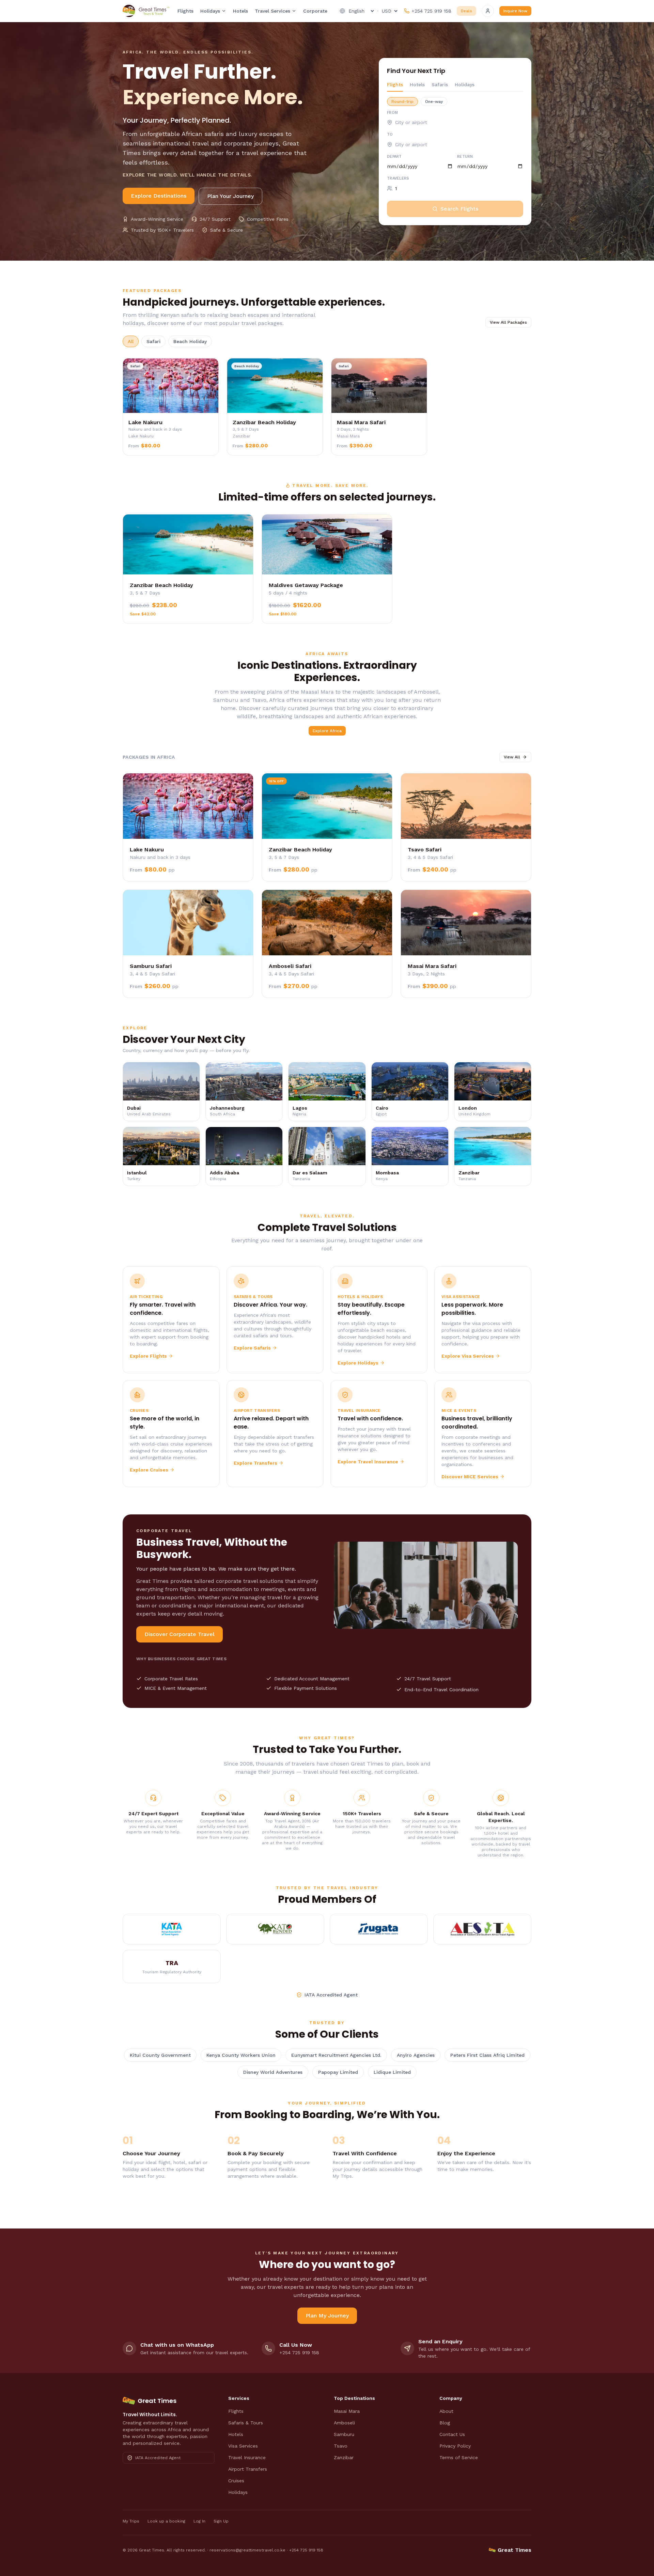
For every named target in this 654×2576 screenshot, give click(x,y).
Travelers (398, 178)
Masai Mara (347, 2411)
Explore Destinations (159, 196)
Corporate (315, 11)
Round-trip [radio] (402, 102)
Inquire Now (515, 11)
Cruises (236, 2481)
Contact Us (452, 2434)
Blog (445, 2423)
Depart (394, 157)
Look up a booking (166, 2521)
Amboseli (344, 2423)
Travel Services (272, 11)
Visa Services (243, 2446)
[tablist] (455, 86)
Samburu (344, 2434)
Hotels (240, 11)
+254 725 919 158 (306, 2550)
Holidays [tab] (465, 84)
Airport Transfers (248, 2469)
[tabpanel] (455, 154)
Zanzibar (344, 2457)
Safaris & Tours (246, 2423)
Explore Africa (327, 731)
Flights (185, 11)
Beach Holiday (190, 341)
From (392, 113)
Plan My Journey (327, 2316)
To (390, 134)
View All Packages (508, 322)
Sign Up (221, 2521)
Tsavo (341, 2446)
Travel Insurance (247, 2457)
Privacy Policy (455, 2446)
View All (512, 757)
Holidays (210, 11)
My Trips (131, 2521)
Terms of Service (459, 2457)
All (131, 341)
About (446, 2411)
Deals (466, 11)
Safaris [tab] (440, 84)
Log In (199, 2521)
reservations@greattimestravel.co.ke (247, 2550)
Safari (153, 341)
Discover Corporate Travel (180, 1634)
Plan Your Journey (230, 196)
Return (465, 157)
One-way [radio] (434, 102)
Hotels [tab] (417, 84)
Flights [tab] (395, 84)
